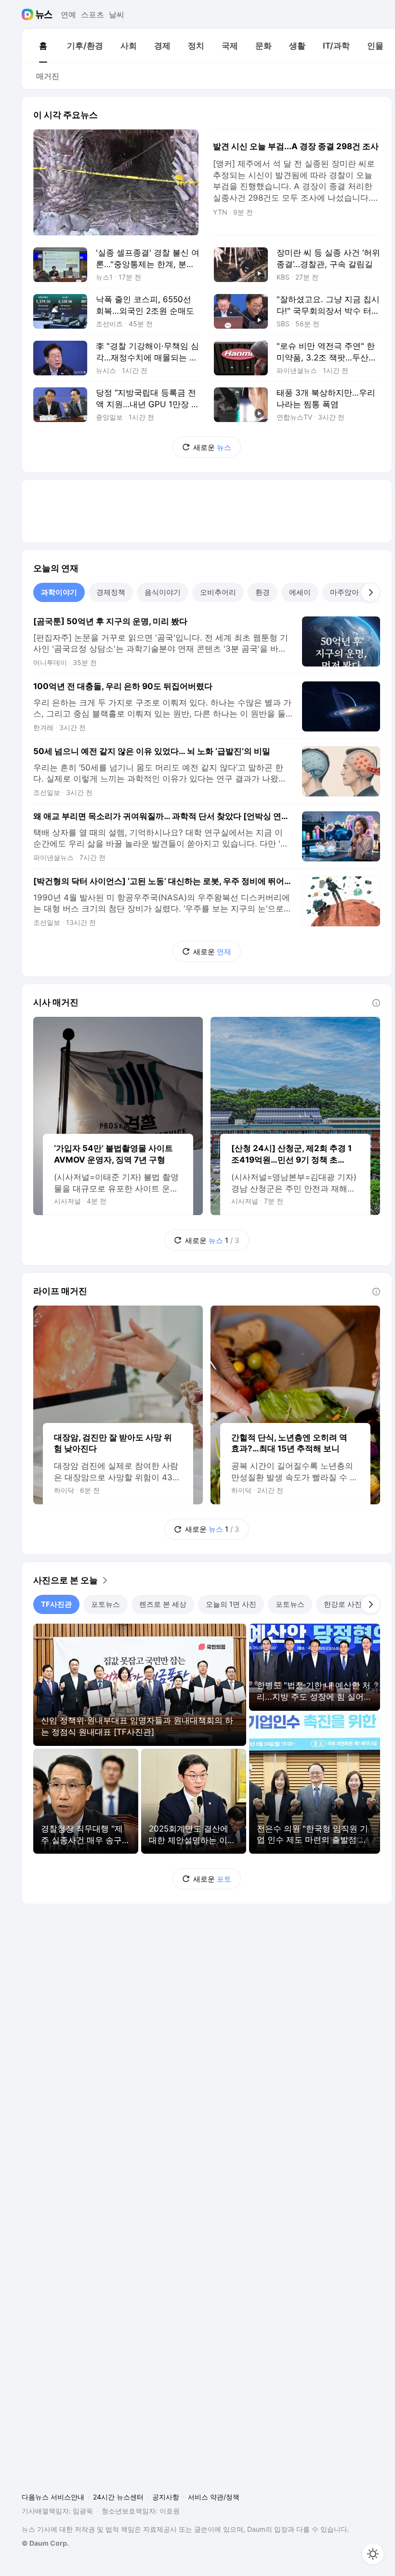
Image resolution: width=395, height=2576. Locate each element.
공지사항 (166, 2497)
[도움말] (376, 1003)
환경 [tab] (263, 592)
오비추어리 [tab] (218, 592)
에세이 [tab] (300, 592)
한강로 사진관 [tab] (346, 1604)
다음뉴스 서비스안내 (53, 2497)
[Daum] (29, 14)
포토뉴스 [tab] (105, 1604)
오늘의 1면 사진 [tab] (231, 1604)
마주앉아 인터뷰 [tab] (356, 592)
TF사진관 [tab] (56, 1604)
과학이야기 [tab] (59, 592)
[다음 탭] (370, 592)
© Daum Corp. (45, 2543)
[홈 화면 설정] (373, 2554)
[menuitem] (43, 46)
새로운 (212, 447)
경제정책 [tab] (111, 592)
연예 (68, 14)
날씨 (117, 14)
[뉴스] (44, 14)
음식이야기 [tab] (163, 592)
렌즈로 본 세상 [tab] (163, 1604)
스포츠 (92, 14)
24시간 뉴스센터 (118, 2497)
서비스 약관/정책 (214, 2497)
